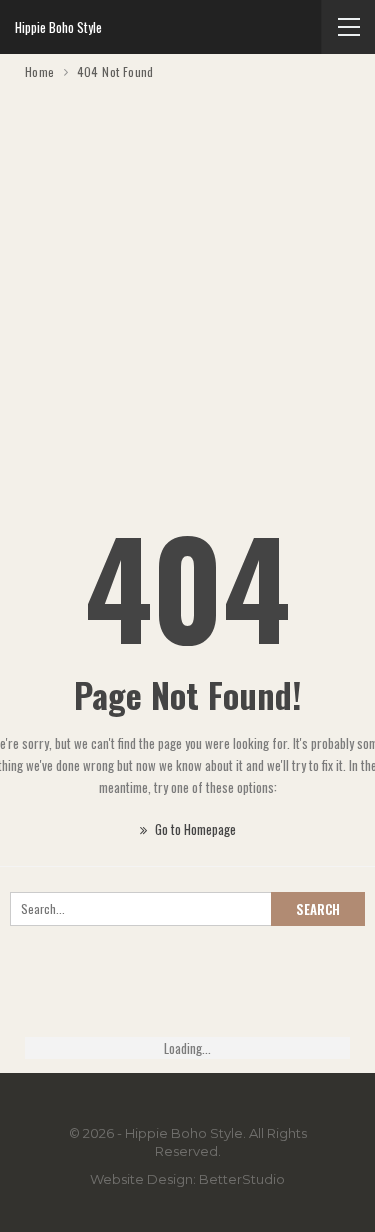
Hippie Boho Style (58, 27)
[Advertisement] (187, 280)
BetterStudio (242, 1179)
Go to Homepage (194, 829)
